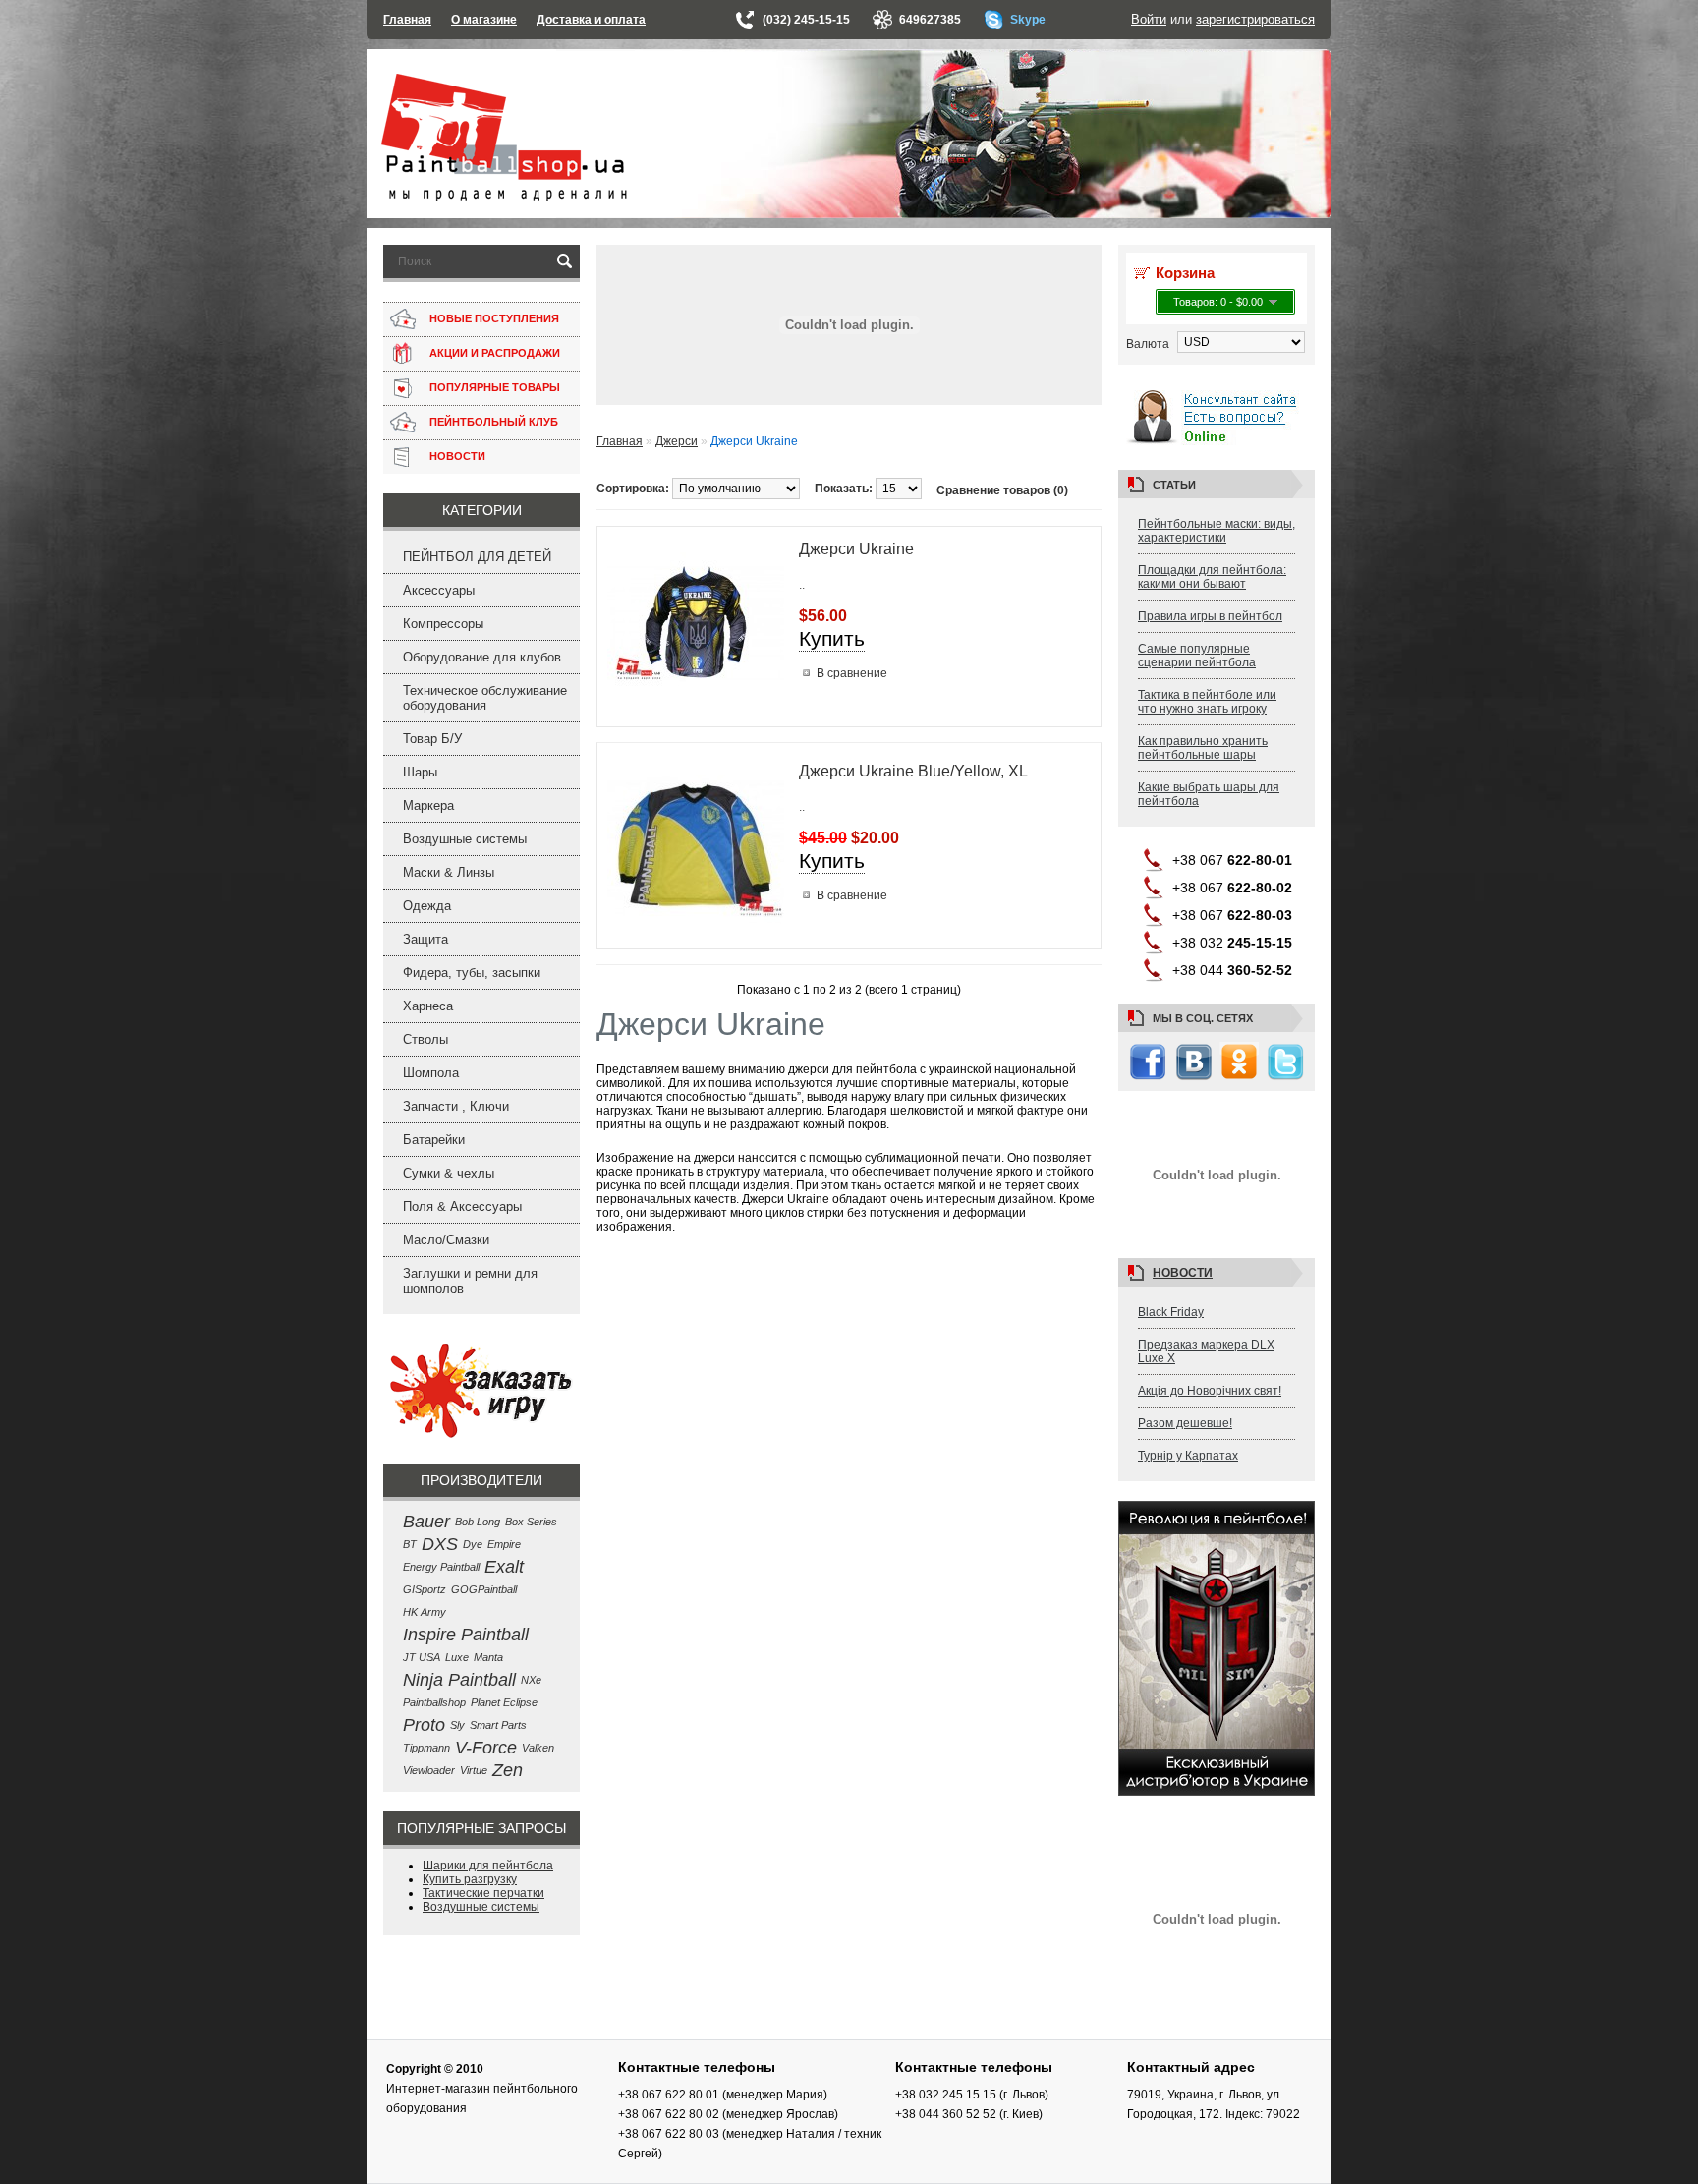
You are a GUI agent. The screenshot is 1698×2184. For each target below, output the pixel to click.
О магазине (484, 20)
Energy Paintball (441, 1567)
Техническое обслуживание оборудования (485, 698)
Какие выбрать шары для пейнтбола (1209, 794)
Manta (488, 1657)
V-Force (486, 1748)
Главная (407, 20)
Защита (425, 939)
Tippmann (426, 1748)
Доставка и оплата (591, 20)
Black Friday (1171, 1312)
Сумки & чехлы (449, 1173)
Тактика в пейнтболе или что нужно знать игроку (1207, 702)
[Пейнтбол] (504, 198)
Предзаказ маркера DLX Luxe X (1206, 1351)
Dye (473, 1544)
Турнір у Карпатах (1188, 1456)
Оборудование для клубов (482, 657)
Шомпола (431, 1073)
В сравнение (852, 673)
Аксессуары (439, 590)
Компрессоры (443, 624)
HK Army (424, 1612)
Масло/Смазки (446, 1240)
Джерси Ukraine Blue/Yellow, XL (913, 771)
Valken (538, 1748)
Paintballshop (434, 1702)
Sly (457, 1725)
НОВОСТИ (457, 456)
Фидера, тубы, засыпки (472, 973)
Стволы (425, 1039)
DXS (440, 1544)
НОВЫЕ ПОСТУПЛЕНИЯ (494, 318)
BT (410, 1544)
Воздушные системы (465, 839)
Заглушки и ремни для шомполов (470, 1281)
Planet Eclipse (504, 1702)
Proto (424, 1725)
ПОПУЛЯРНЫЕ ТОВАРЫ (495, 387)
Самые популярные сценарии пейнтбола (1197, 656)
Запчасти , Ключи (456, 1106)
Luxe (457, 1657)
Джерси (677, 441)
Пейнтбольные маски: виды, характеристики (1217, 531)
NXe (531, 1680)
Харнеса (428, 1006)
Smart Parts (498, 1725)
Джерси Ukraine (856, 549)
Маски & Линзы (449, 872)
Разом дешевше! (1185, 1423)
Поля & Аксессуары (462, 1207)
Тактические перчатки (483, 1893)
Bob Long (478, 1522)
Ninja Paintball (459, 1680)
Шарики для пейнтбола (488, 1866)
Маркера (428, 805)
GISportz (424, 1589)
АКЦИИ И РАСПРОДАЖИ (495, 353)
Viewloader (429, 1770)
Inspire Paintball (466, 1635)
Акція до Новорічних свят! (1210, 1391)
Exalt (504, 1567)
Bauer (426, 1522)
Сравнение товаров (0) (1002, 490)
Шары (420, 772)
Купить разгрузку (470, 1879)
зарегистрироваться (1255, 19)
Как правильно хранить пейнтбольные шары (1203, 748)
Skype (1028, 20)
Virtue (474, 1770)
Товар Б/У (432, 739)
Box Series (531, 1522)
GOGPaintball (484, 1589)
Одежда (427, 906)
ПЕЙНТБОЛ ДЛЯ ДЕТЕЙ (477, 557)
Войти (1149, 19)
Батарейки (434, 1140)
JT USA (422, 1657)
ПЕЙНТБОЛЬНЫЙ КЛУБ (494, 422)
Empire (504, 1544)
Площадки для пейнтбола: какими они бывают (1212, 577)
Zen (508, 1770)
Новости (1183, 1273)
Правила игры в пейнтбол (1210, 616)
